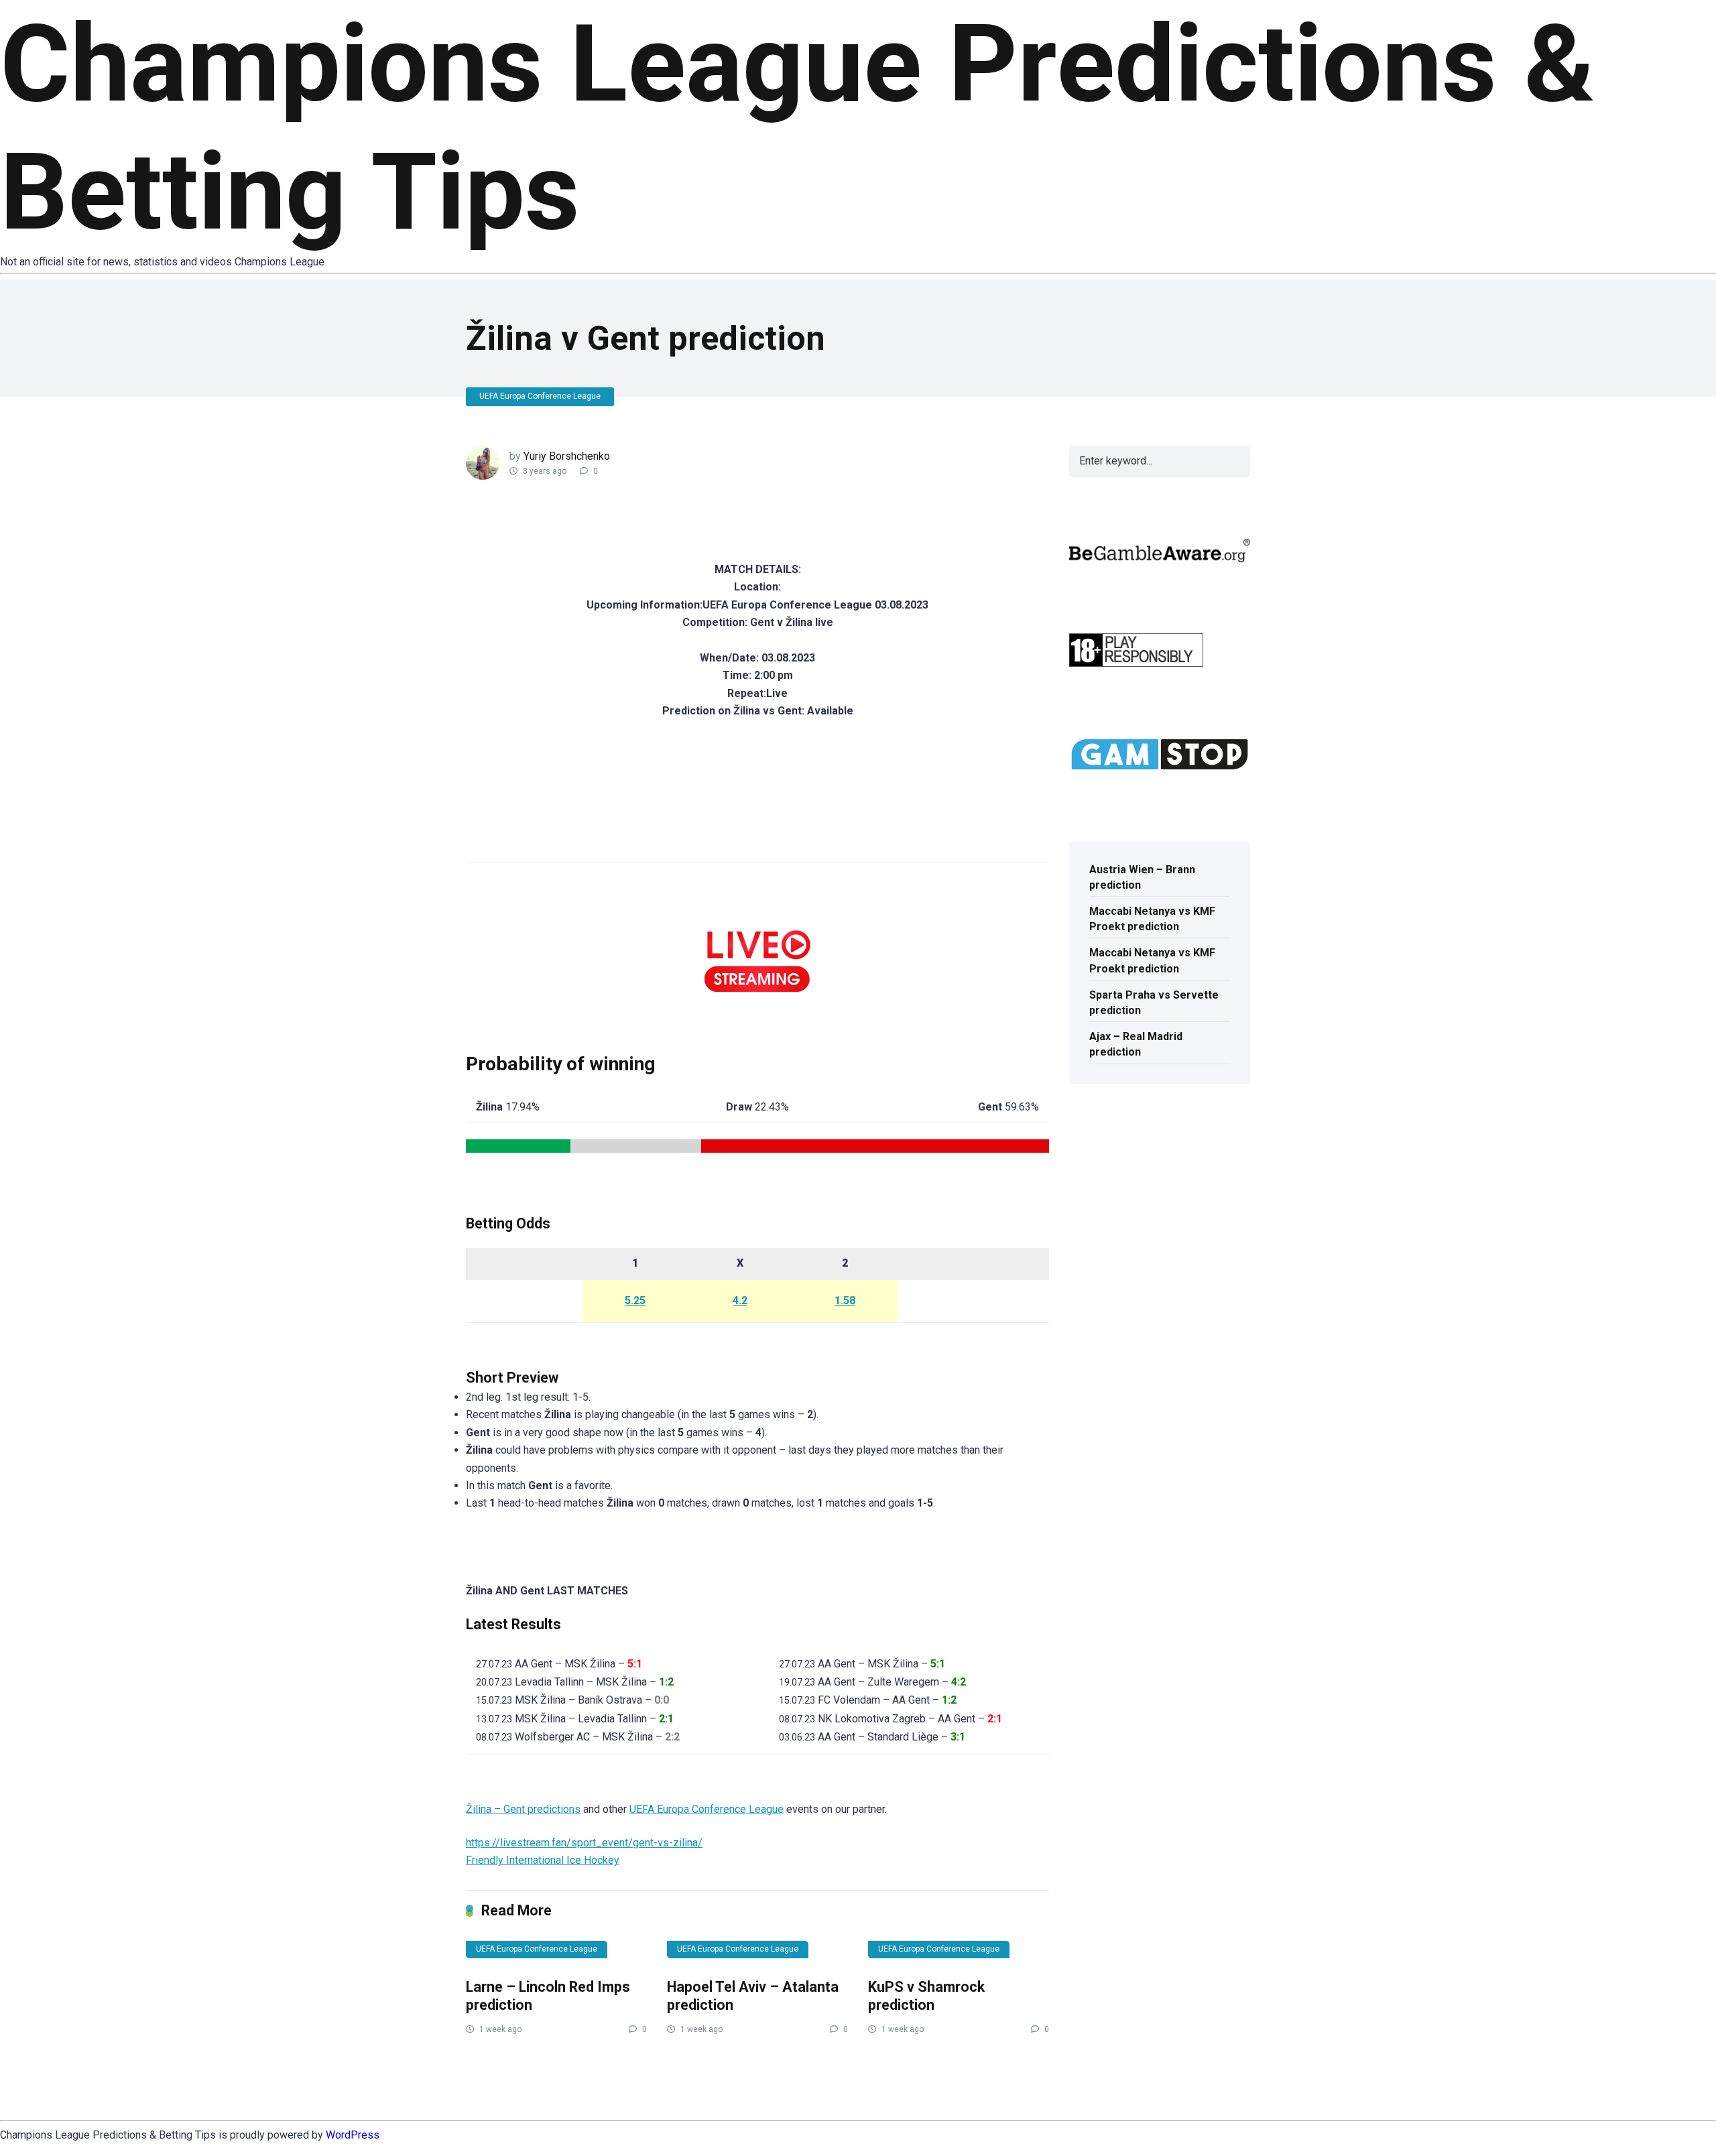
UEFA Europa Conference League (540, 396)
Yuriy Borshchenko (567, 456)
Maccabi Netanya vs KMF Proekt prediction (1152, 919)
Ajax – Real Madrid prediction (1136, 1044)
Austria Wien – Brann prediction (1142, 877)
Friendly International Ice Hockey (543, 1860)
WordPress (353, 2135)
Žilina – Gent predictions (523, 1809)
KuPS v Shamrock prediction (926, 1996)
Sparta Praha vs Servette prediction (1154, 1003)
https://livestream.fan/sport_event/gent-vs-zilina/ (584, 1843)
